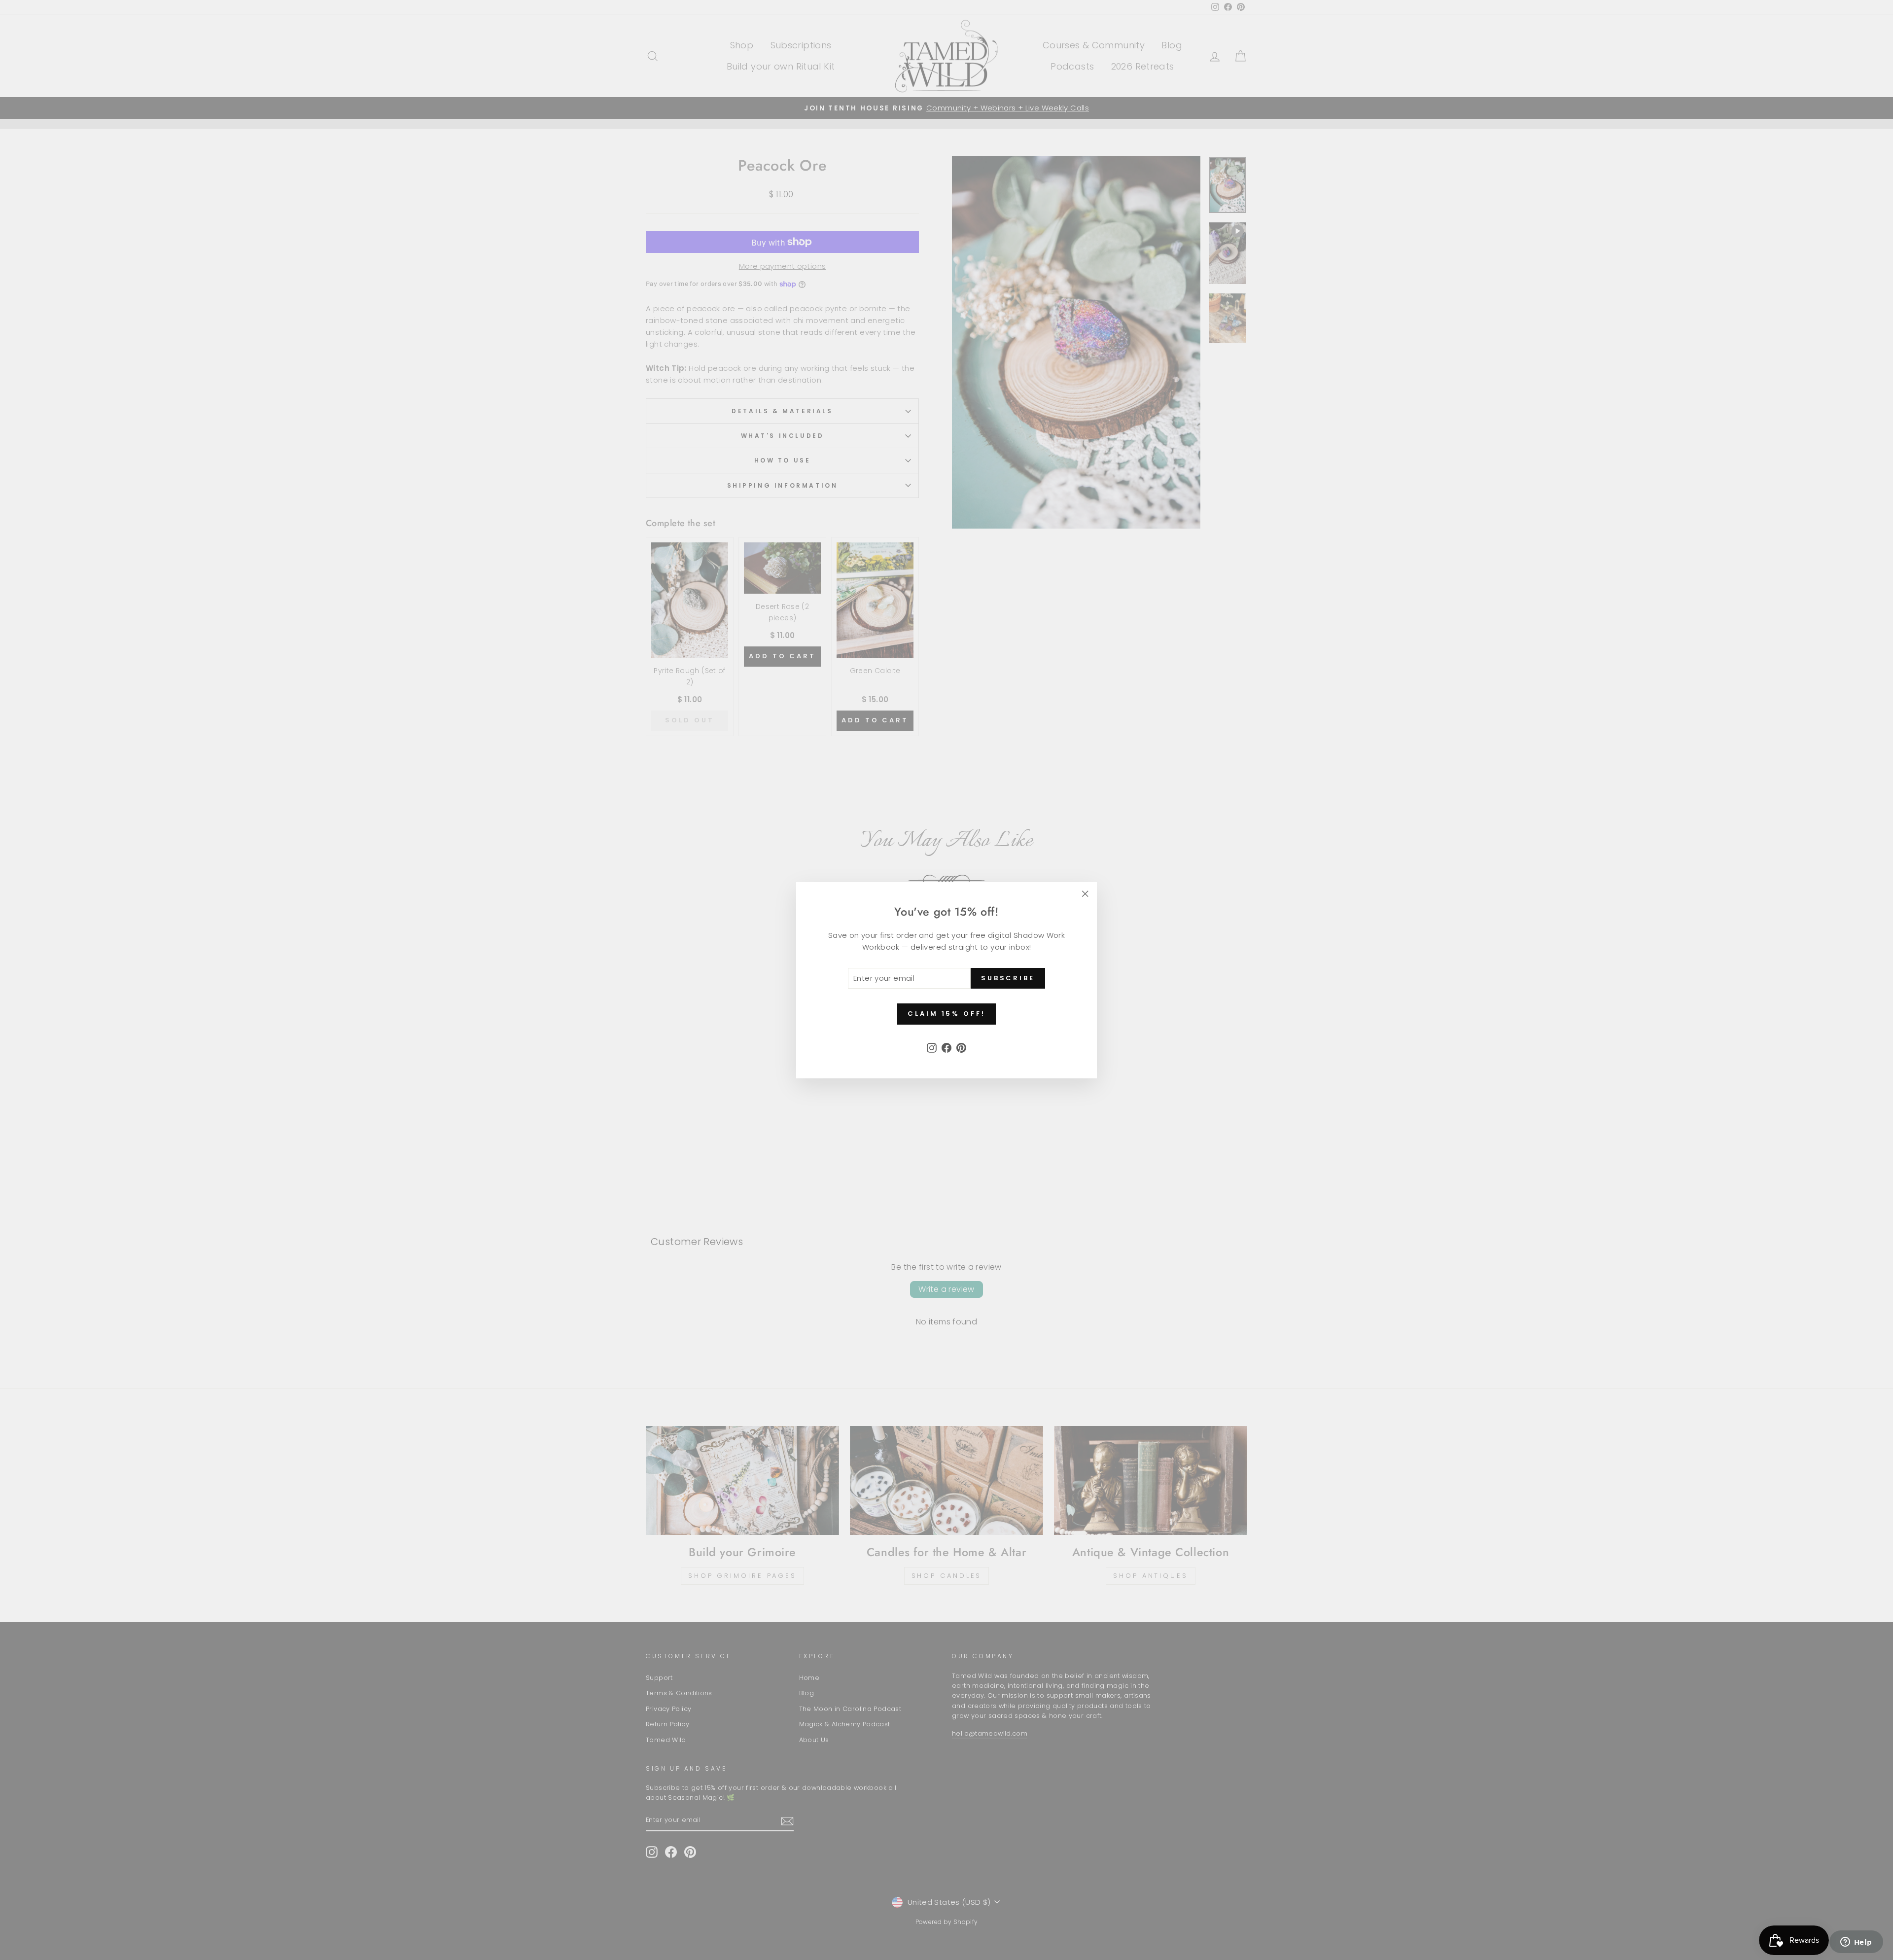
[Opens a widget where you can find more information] (1856, 1943)
